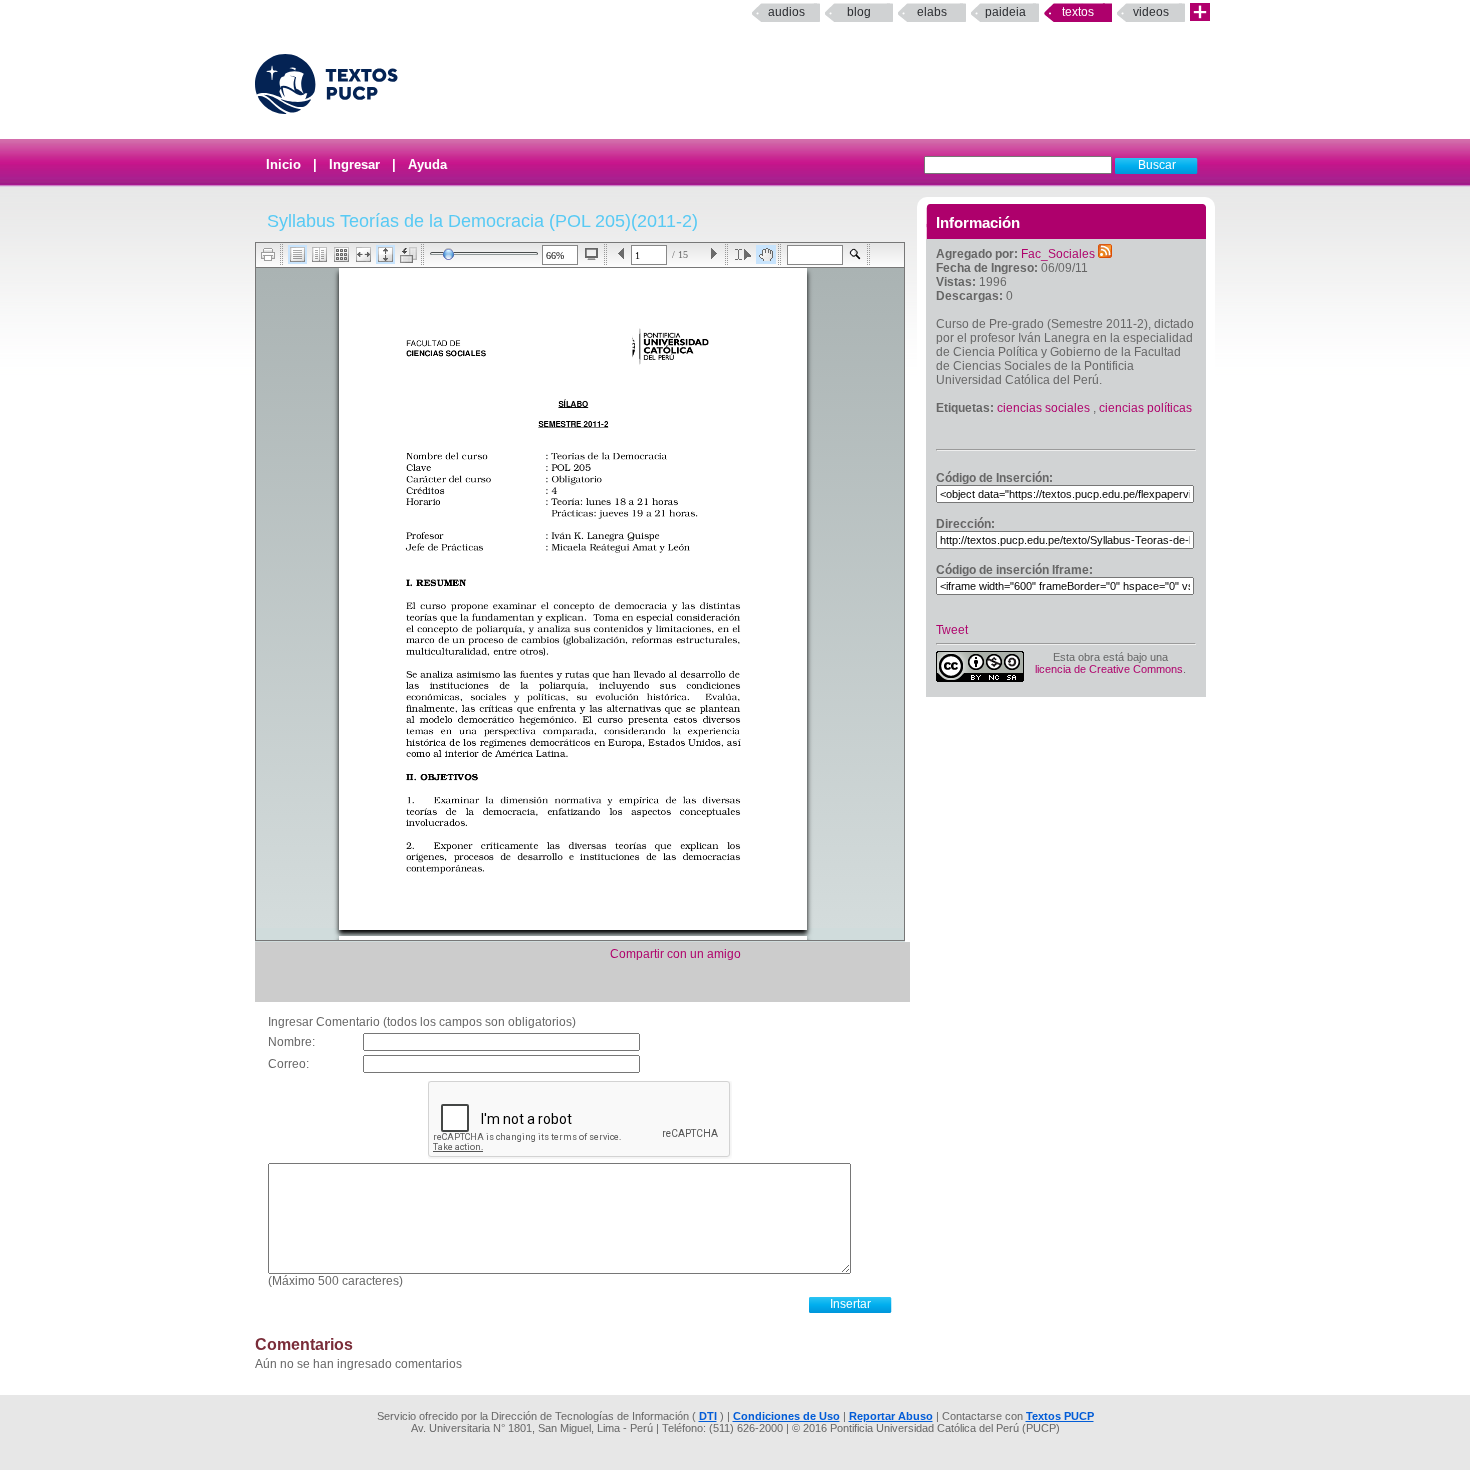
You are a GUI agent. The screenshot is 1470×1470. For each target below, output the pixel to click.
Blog (859, 12)
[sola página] (297, 254)
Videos (1151, 12)
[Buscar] (855, 254)
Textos (1078, 12)
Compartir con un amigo (675, 954)
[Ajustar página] (385, 254)
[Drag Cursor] (766, 254)
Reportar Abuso (891, 1416)
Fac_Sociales (1058, 254)
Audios (786, 12)
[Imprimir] (268, 254)
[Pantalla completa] (591, 254)
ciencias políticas (1145, 408)
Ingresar (354, 164)
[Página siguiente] (713, 254)
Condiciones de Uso (786, 1416)
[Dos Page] (319, 254)
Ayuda (427, 164)
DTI (708, 1416)
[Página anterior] (621, 254)
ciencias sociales (1043, 408)
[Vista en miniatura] (341, 254)
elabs (932, 12)
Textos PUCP (1060, 1416)
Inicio (283, 164)
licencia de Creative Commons (1109, 669)
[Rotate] (408, 255)
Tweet (952, 630)
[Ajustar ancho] (363, 254)
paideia (1005, 12)
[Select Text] (743, 254)
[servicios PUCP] (1200, 12)
